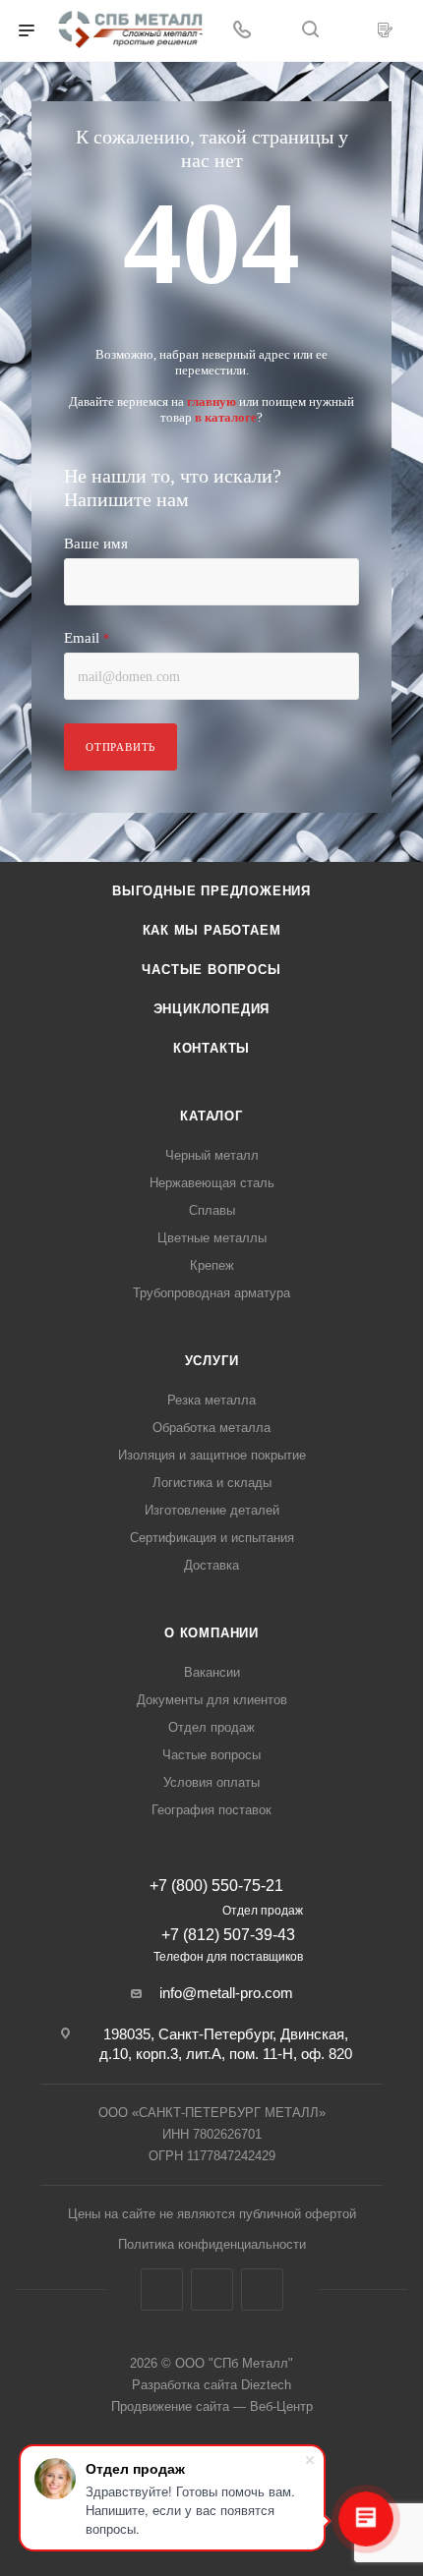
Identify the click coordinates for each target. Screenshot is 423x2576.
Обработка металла (211, 1428)
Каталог (211, 1116)
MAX (262, 2290)
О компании (211, 1633)
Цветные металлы (212, 1238)
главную (211, 401)
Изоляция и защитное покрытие (212, 1455)
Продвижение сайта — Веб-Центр (212, 2406)
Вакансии (212, 1672)
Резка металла (211, 1400)
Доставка (211, 1565)
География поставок (211, 1810)
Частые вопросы (211, 970)
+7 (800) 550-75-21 (216, 1886)
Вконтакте (162, 2290)
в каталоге (226, 417)
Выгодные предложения (211, 891)
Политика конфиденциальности (212, 2244)
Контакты (211, 1048)
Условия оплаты (211, 1782)
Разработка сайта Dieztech (211, 2385)
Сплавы (212, 1210)
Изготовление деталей (212, 1510)
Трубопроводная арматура (211, 1293)
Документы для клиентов (212, 1700)
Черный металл (212, 1155)
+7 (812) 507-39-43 (228, 1935)
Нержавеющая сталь (212, 1183)
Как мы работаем (212, 930)
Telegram (212, 2290)
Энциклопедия (212, 1009)
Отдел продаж (211, 1727)
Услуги (212, 1361)
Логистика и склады (212, 1483)
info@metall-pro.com (226, 1993)
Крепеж (212, 1265)
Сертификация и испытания (212, 1538)
